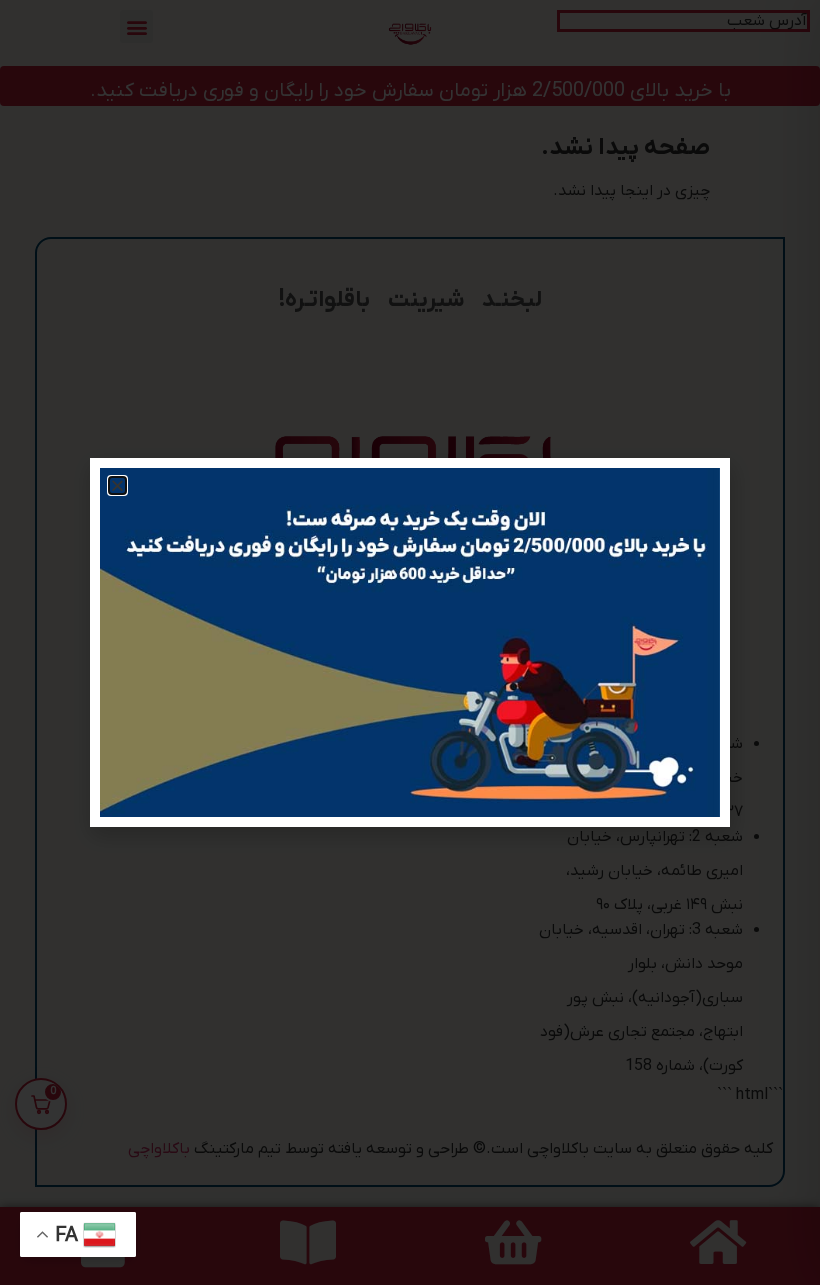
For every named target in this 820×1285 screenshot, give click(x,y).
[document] (410, 642)
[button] (117, 485)
